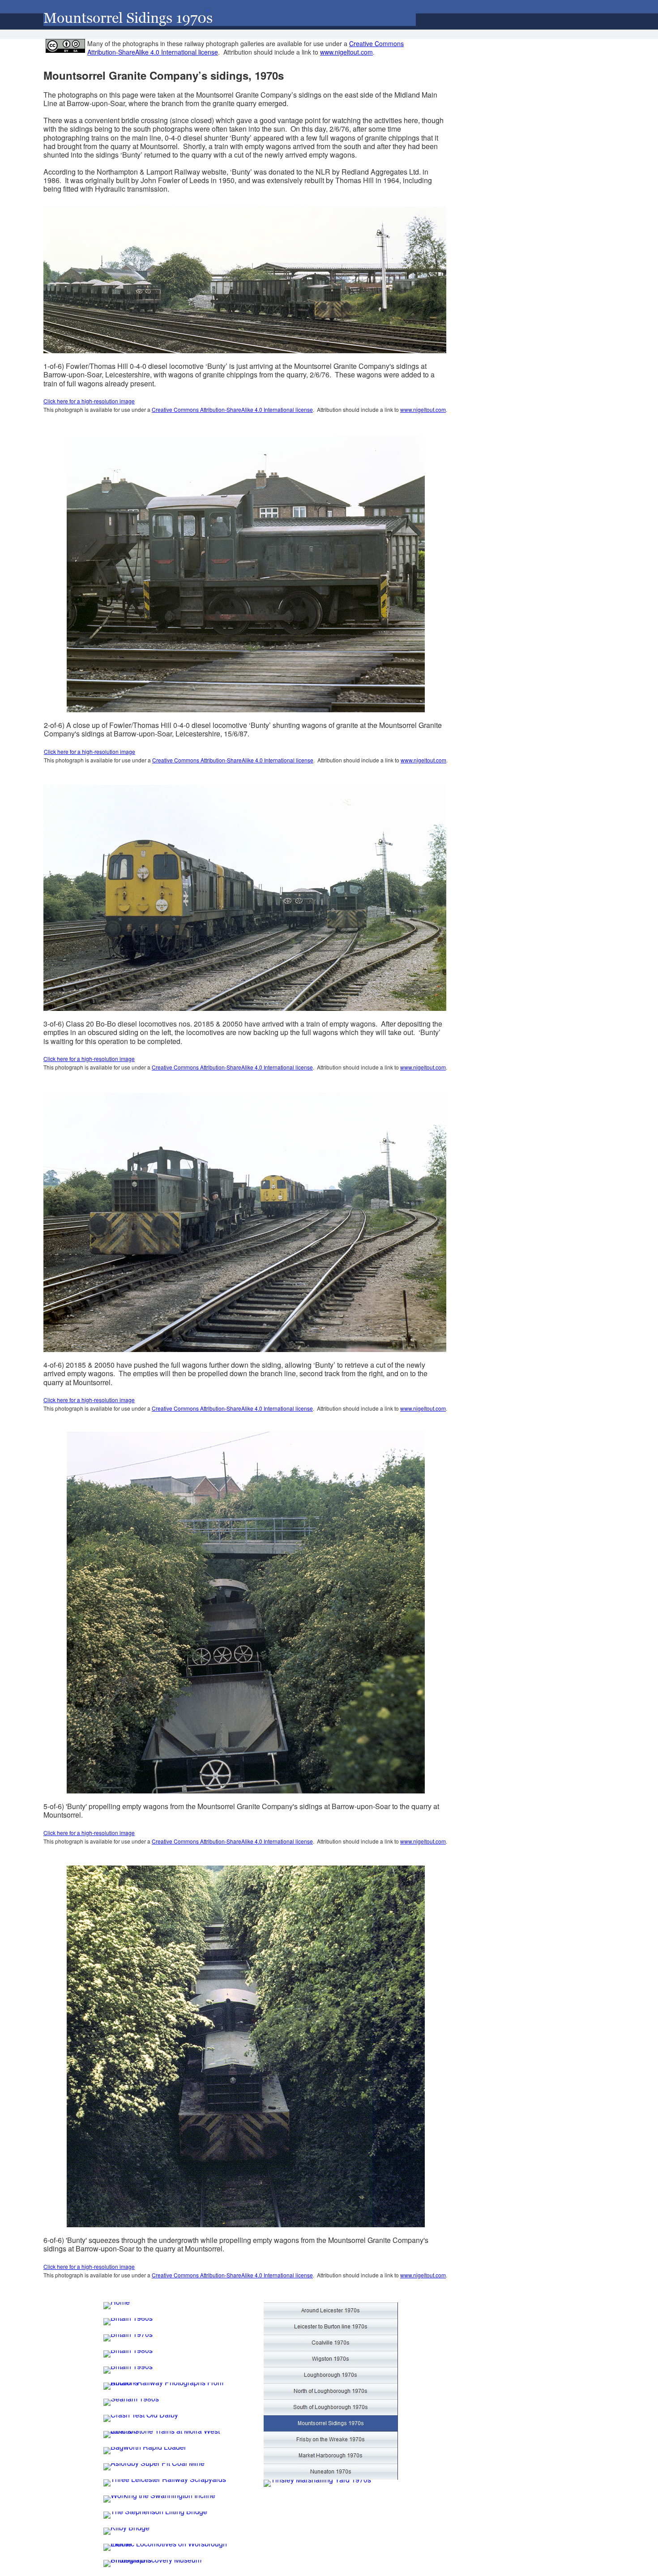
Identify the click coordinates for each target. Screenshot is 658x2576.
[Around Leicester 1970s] (331, 2311)
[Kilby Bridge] (126, 2531)
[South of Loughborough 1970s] (331, 2407)
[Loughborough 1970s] (331, 2375)
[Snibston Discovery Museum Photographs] (171, 2563)
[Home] (117, 2306)
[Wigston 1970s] (331, 2359)
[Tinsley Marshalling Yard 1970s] (317, 2483)
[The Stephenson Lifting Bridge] (155, 2515)
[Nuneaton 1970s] (331, 2472)
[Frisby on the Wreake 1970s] (331, 2439)
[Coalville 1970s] (331, 2343)
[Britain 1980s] (128, 2354)
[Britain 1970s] (128, 2338)
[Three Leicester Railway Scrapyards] (165, 2483)
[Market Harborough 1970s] (331, 2456)
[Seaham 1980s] (131, 2402)
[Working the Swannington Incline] (159, 2499)
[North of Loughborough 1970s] (331, 2391)
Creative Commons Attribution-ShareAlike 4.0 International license (232, 409)
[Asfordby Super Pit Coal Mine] (154, 2467)
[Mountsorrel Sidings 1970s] (331, 2423)
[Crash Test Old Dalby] (141, 2418)
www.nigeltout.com (423, 409)
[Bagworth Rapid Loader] (145, 2451)
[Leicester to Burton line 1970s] (331, 2327)
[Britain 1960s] (128, 2322)
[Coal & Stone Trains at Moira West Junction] (171, 2435)
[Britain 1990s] (128, 2370)
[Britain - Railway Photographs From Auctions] (171, 2386)
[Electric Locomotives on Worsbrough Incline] (171, 2547)
